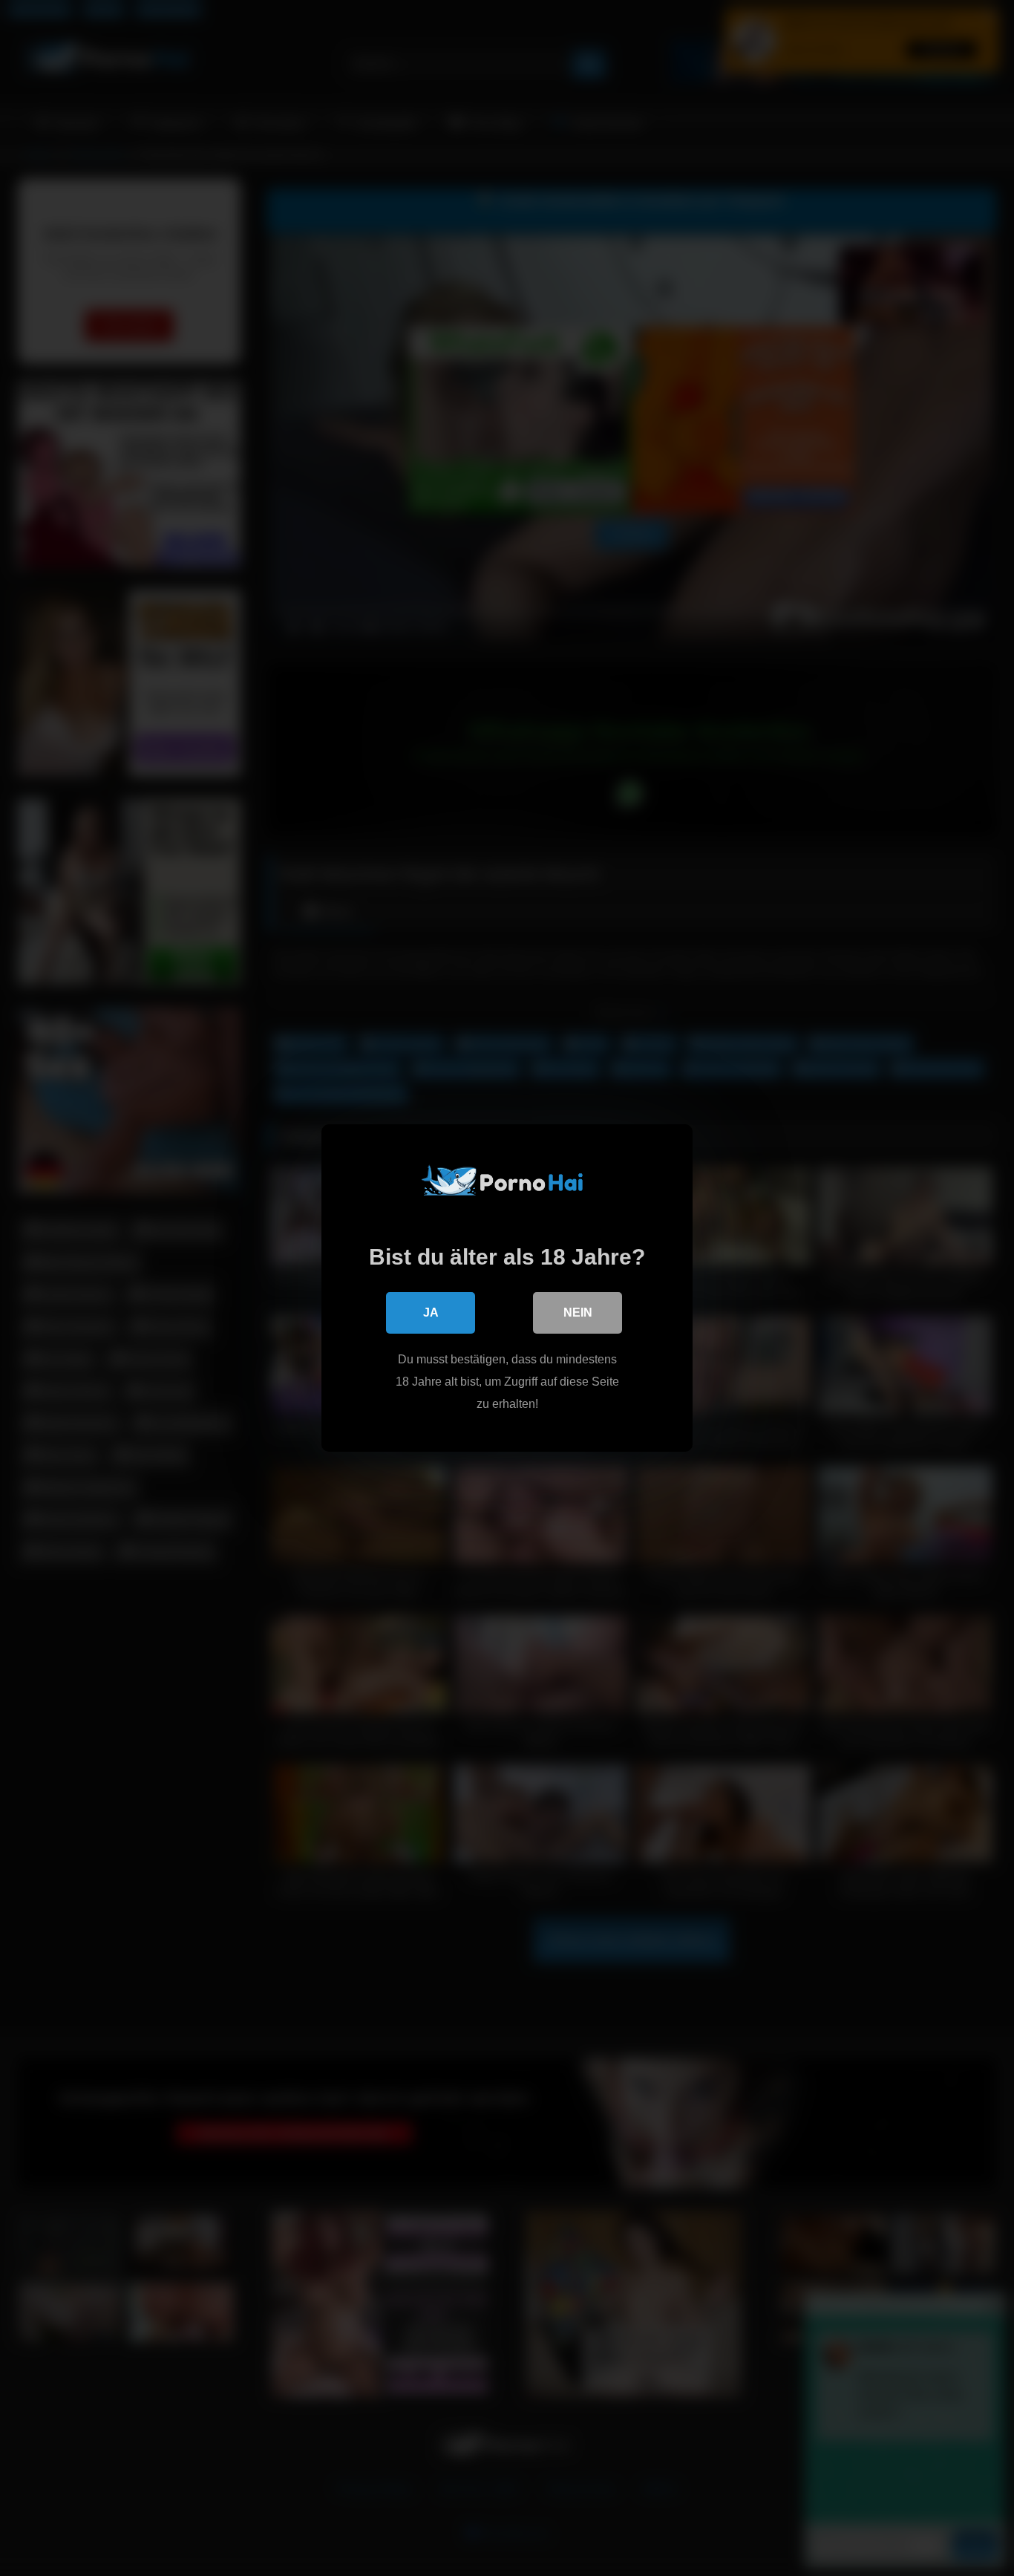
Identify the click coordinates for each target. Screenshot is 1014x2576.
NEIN (578, 1313)
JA (431, 1313)
